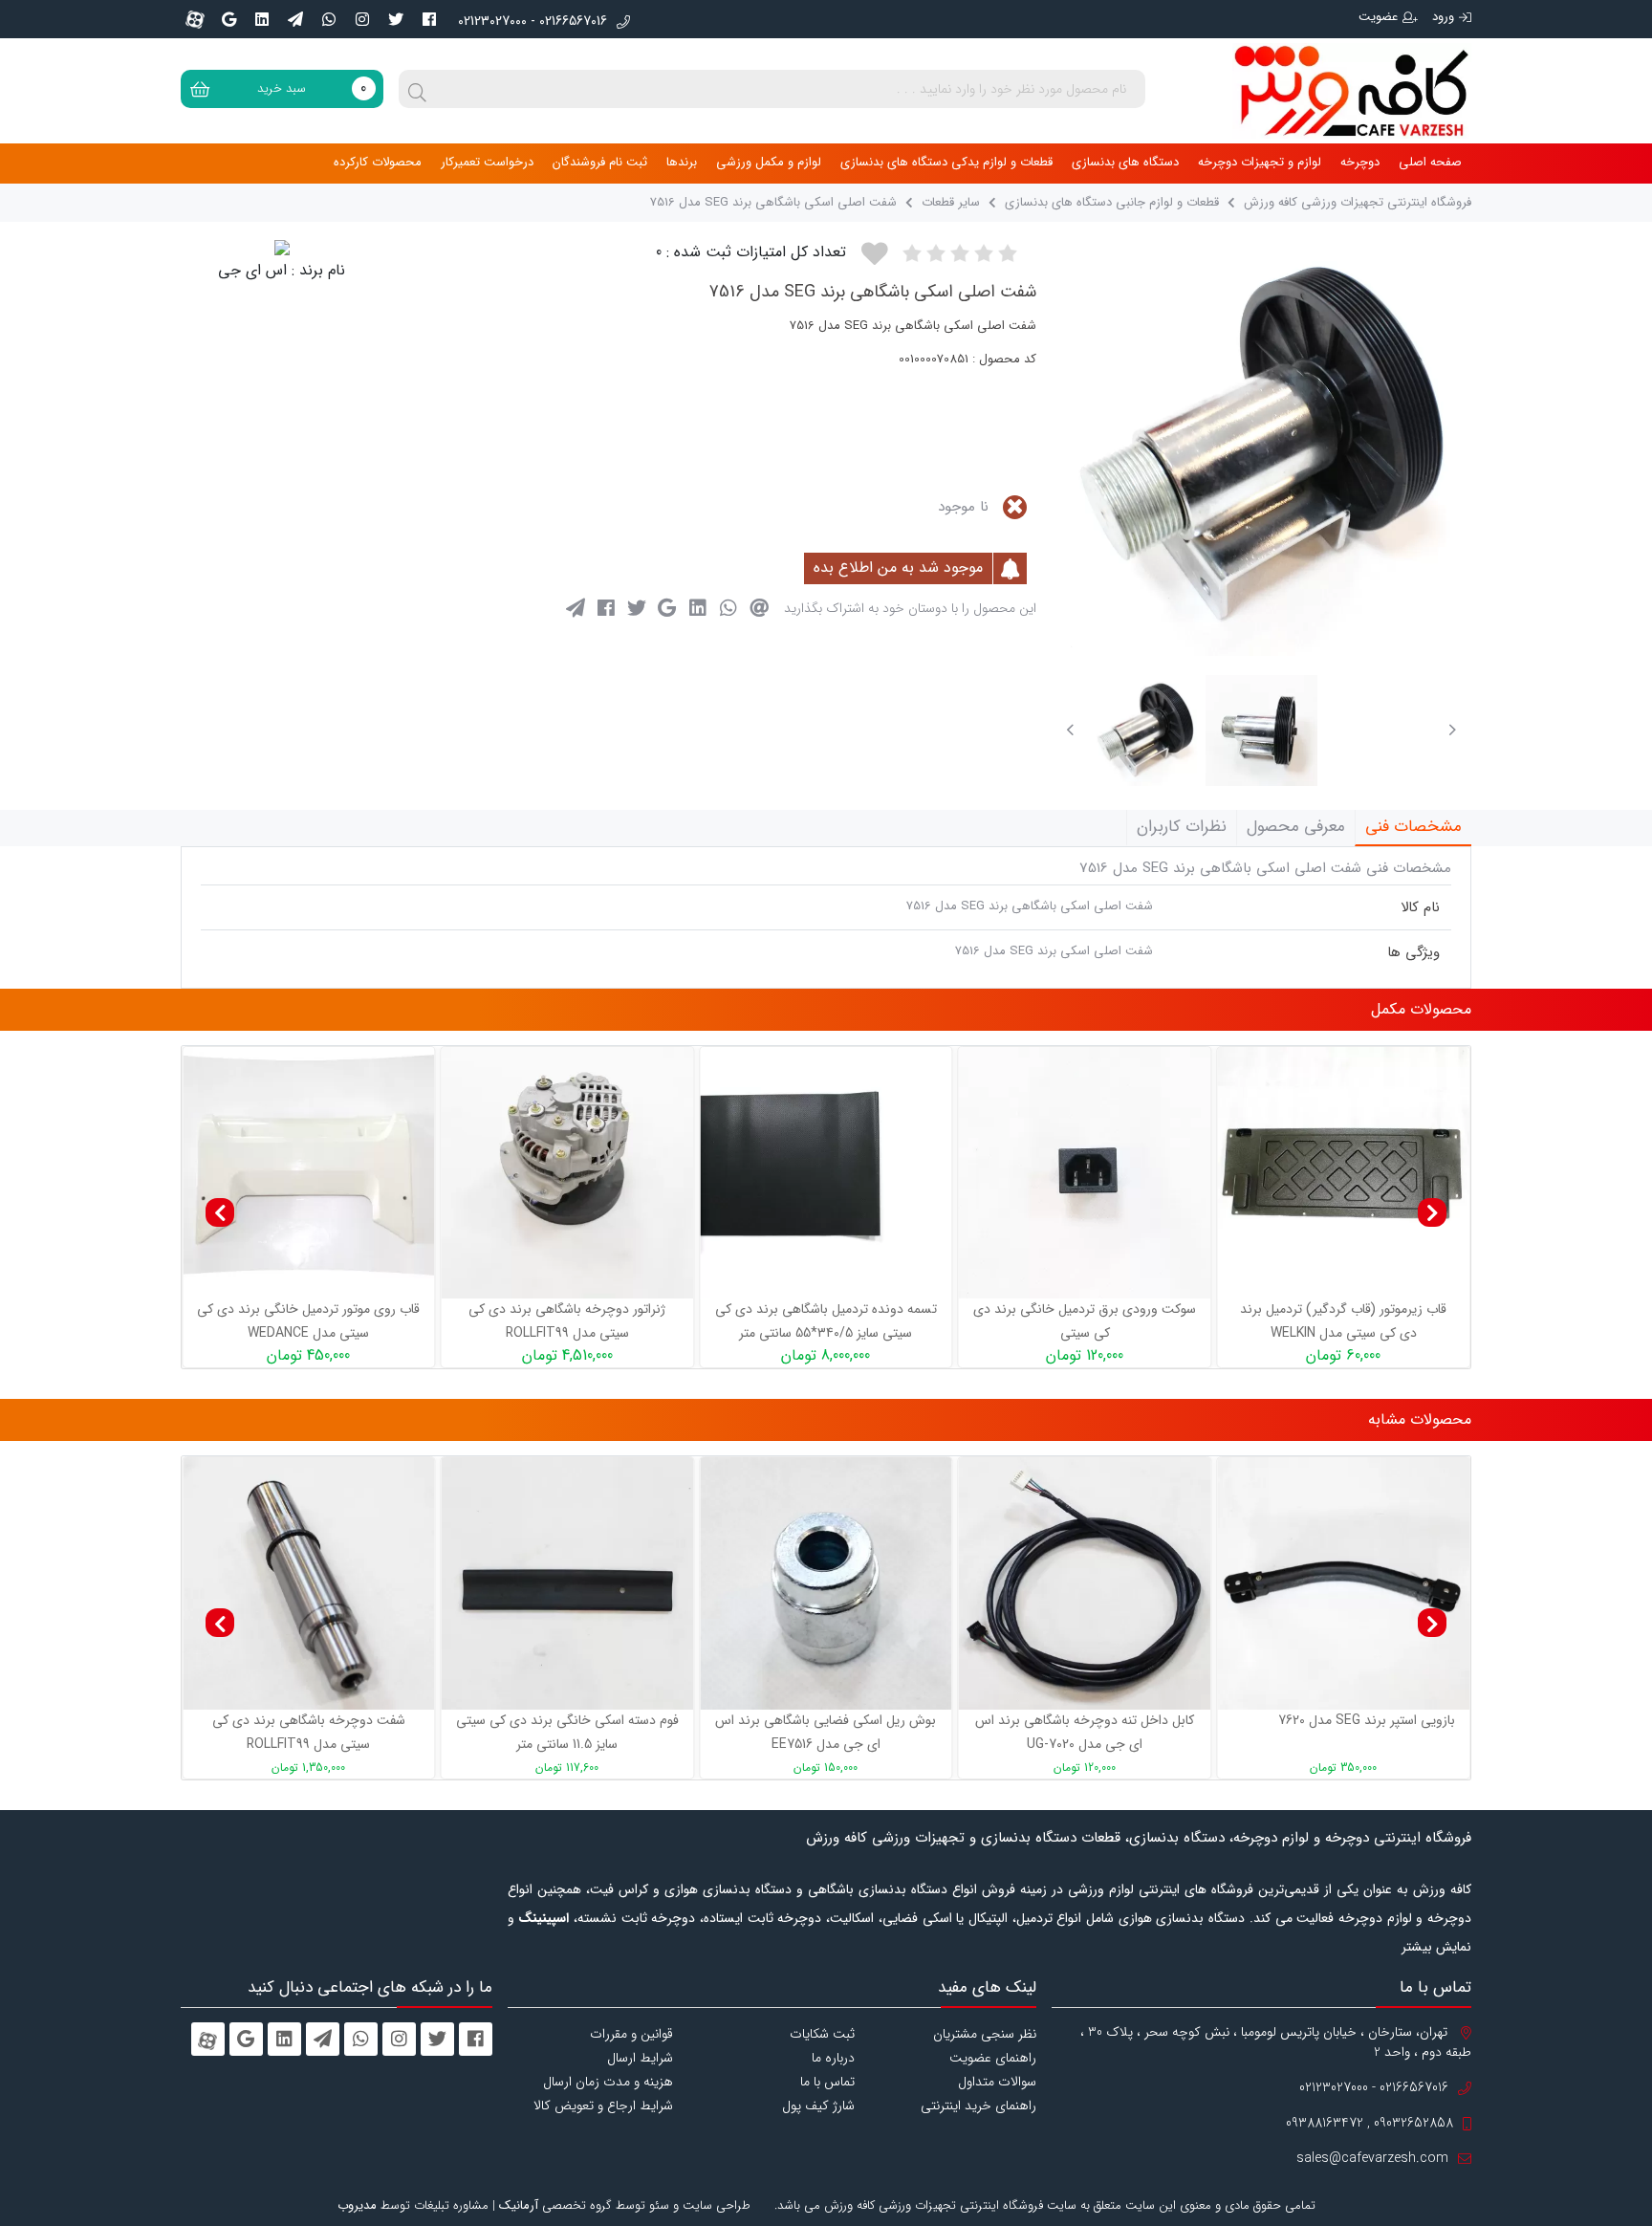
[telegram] (295, 19)
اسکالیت (852, 1918)
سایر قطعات (949, 202)
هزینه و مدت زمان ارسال (608, 2082)
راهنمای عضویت (993, 2058)
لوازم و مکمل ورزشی (769, 162)
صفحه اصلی (1430, 162)
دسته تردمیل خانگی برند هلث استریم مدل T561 (1355, 1321)
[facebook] (429, 19)
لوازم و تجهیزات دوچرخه (1260, 162)
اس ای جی (252, 270)
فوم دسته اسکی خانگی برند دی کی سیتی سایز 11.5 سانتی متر (567, 1732)
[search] (418, 89)
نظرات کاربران (1182, 827)
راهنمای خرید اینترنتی (978, 2106)
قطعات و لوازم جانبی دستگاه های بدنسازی (1112, 202)
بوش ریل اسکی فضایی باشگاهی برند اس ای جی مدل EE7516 (826, 1732)
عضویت (1378, 17)
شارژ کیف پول (818, 2106)
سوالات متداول (997, 2082)
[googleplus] (228, 19)
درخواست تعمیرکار (487, 162)
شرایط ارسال (640, 2058)
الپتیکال (988, 1918)
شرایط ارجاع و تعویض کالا (603, 2106)
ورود (1443, 17)
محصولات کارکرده (378, 162)
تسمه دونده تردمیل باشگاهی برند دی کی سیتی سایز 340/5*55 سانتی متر (579, 1321)
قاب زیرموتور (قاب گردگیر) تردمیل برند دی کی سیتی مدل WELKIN (1097, 1321)
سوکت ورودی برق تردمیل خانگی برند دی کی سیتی (838, 1321)
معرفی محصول (1296, 827)
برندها (682, 162)
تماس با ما (827, 2082)
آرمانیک (519, 2205)
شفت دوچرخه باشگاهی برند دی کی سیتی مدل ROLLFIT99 (309, 1732)
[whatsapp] (329, 19)
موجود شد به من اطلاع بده (901, 567)
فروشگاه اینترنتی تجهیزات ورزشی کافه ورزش (1358, 202)
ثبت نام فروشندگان (600, 162)
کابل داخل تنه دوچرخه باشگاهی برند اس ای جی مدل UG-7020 (1085, 1732)
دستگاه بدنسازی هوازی (1182, 1918)
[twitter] (396, 19)
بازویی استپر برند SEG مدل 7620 (1367, 1720)
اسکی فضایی (917, 1918)
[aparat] (195, 19)
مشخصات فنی (1413, 827)
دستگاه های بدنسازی (1125, 162)
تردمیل (1034, 1918)
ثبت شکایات (822, 2034)
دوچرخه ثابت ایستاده (762, 1918)
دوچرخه (1360, 162)
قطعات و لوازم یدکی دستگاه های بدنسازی (946, 162)
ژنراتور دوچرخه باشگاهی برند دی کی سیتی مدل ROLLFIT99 (320, 1321)
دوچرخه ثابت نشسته (636, 1918)
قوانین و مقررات (631, 2034)
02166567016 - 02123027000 (533, 22)
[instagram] (362, 19)
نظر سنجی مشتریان (985, 2034)
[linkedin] (262, 19)
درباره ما (833, 2058)
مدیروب (357, 2205)
